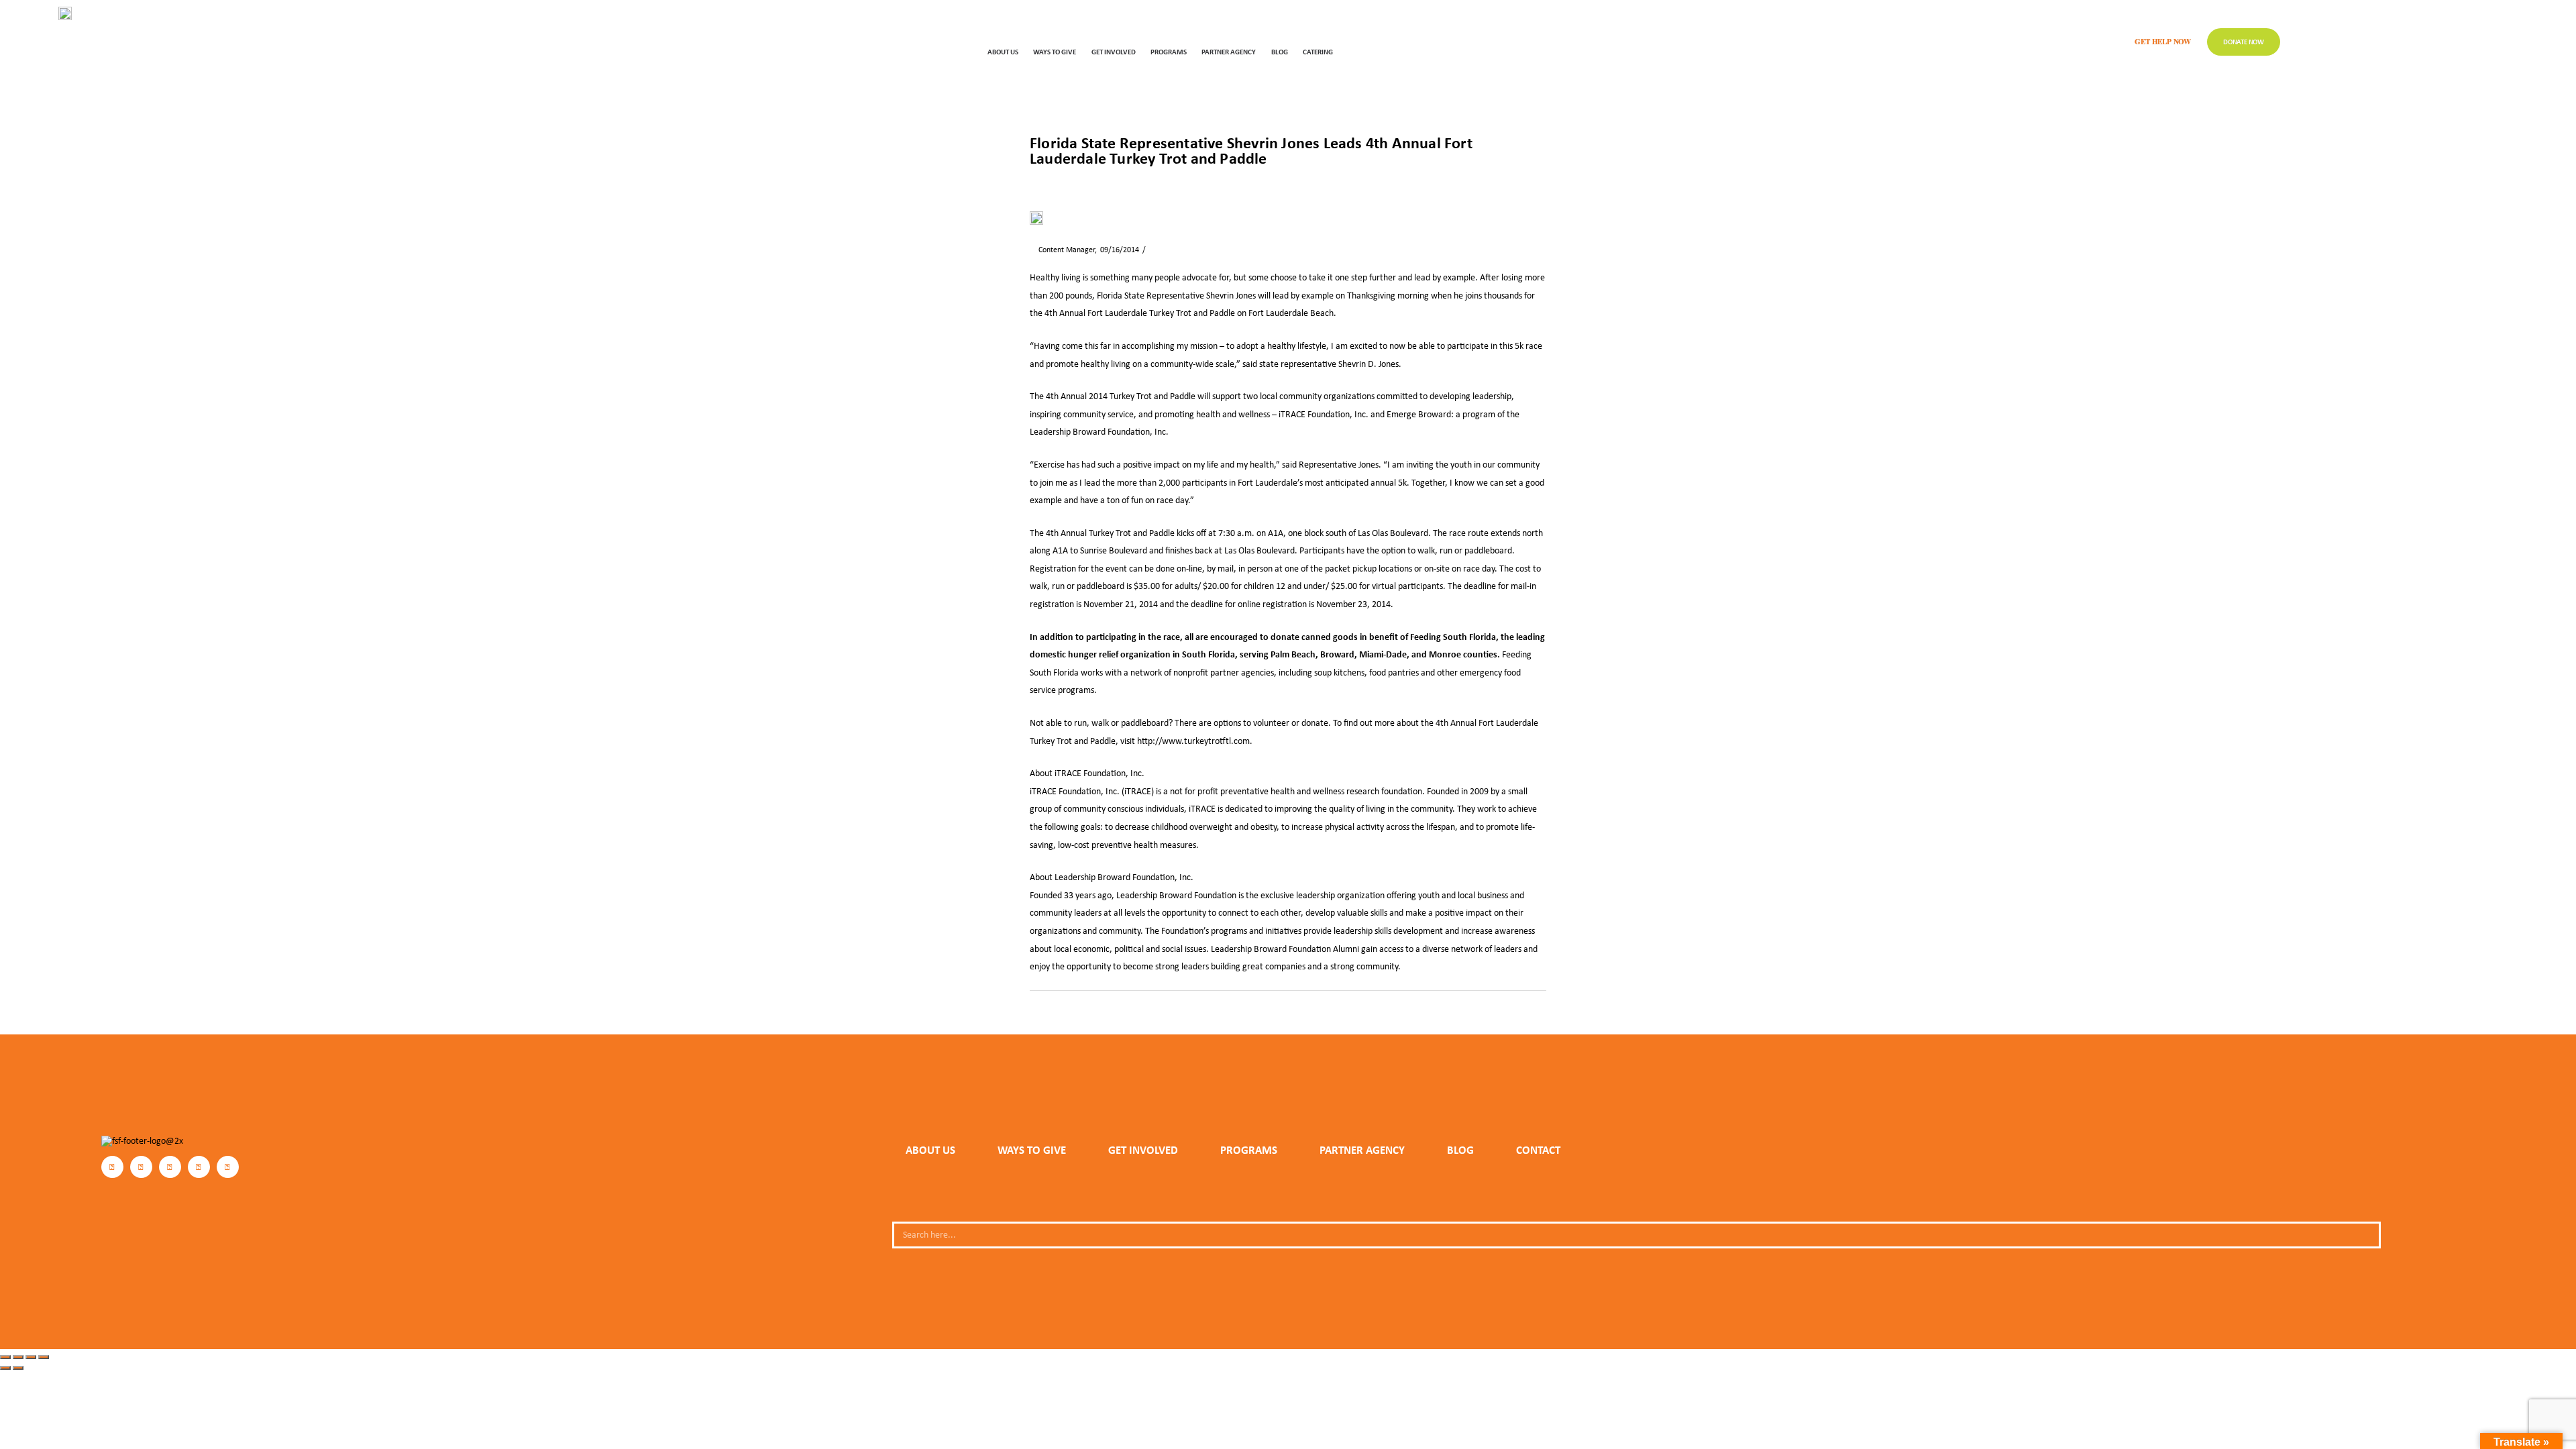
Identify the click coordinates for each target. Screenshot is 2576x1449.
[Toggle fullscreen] (18, 1357)
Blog (1280, 51)
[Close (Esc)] (44, 1357)
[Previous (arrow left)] (5, 1368)
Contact (1538, 1150)
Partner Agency (1229, 51)
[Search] (2365, 1235)
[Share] (31, 1357)
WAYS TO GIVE (1055, 51)
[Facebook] (112, 1167)
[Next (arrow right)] (18, 1368)
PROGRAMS (1169, 51)
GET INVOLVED (1114, 51)
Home (1039, 181)
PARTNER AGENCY (1362, 1150)
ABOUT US (1003, 51)
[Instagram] (141, 1167)
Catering (1318, 51)
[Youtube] (228, 1167)
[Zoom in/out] (5, 1357)
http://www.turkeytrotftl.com (1193, 741)
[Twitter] (170, 1167)
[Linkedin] (199, 1167)
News (1070, 181)
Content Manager (1062, 250)
